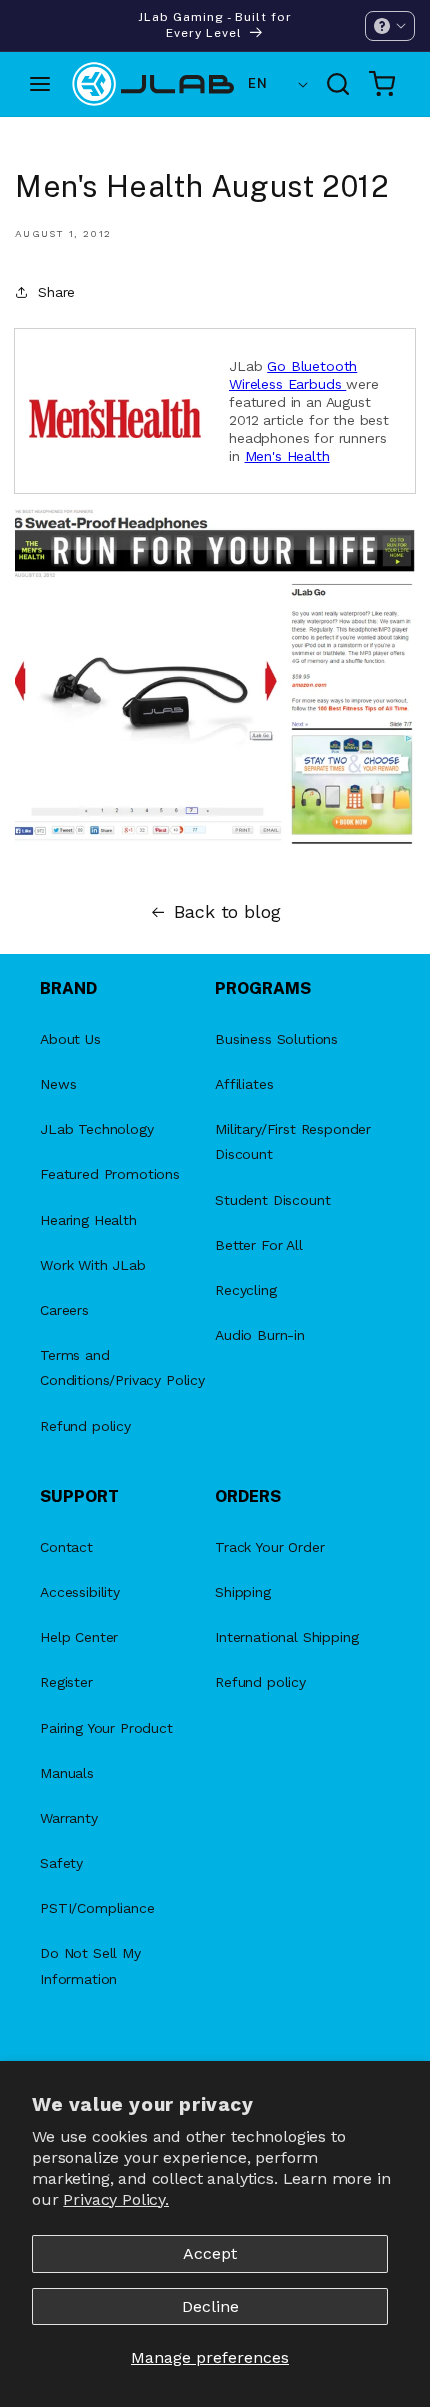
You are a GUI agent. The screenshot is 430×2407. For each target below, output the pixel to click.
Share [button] (56, 292)
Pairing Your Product (106, 1728)
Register (66, 1682)
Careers (64, 1310)
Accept (210, 2253)
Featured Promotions (110, 1174)
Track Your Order (269, 1547)
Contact (66, 1547)
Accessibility (80, 1592)
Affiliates (244, 1084)
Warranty (69, 1818)
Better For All (259, 1245)
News (58, 1084)
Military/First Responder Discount (293, 1141)
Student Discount (272, 1200)
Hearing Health (88, 1220)
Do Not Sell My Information (90, 1965)
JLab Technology (97, 1129)
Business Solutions (276, 1039)
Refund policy (85, 1426)
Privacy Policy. (116, 2199)
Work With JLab (93, 1265)
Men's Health (287, 456)
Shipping (243, 1592)
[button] (390, 26)
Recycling (246, 1290)
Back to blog (227, 912)
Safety (61, 1863)
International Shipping (286, 1637)
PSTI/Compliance (97, 1908)
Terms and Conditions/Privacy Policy (122, 1367)
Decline (210, 2306)
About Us (70, 1039)
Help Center (79, 1637)
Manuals (67, 1773)
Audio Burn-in (260, 1335)
